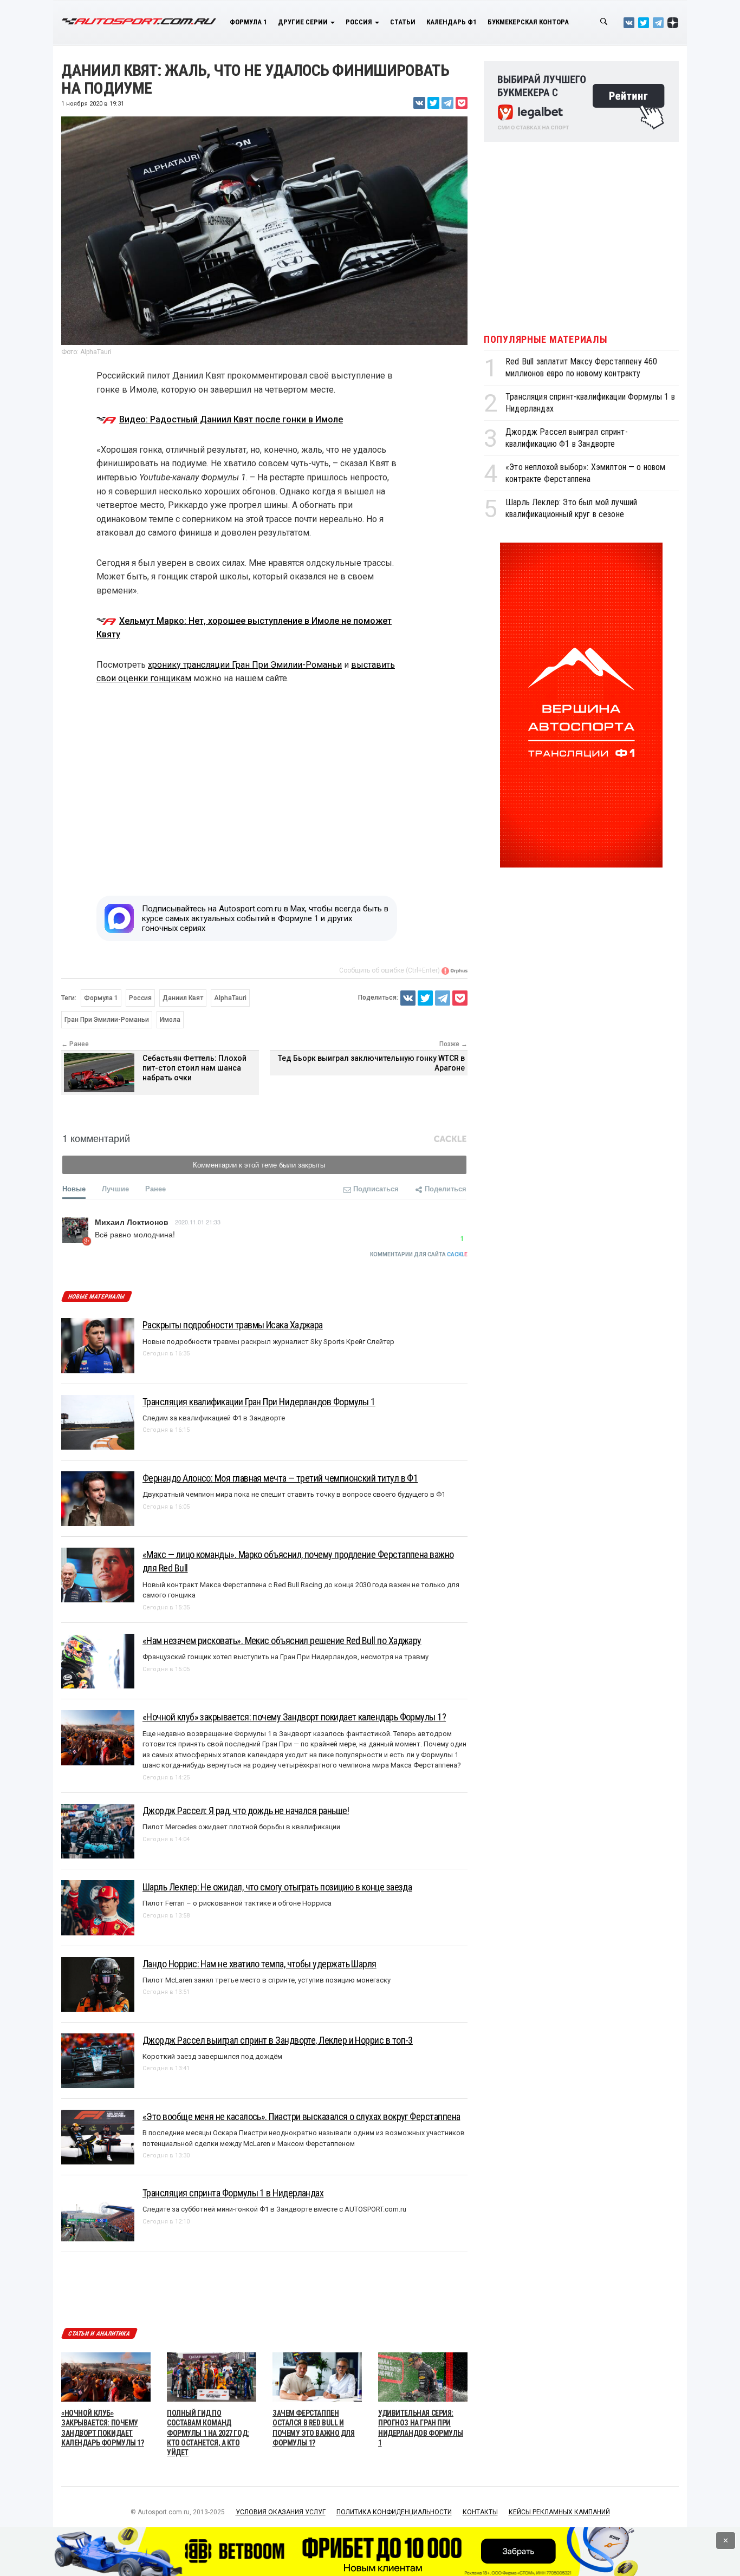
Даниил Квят (183, 998)
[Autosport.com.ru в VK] (629, 22)
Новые (74, 1188)
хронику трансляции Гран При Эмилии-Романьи (245, 665)
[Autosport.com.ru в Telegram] (658, 22)
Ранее (155, 1188)
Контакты (480, 2512)
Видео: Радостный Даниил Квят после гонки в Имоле (231, 419)
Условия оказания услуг (281, 2512)
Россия (360, 22)
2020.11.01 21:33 (198, 1222)
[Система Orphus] (455, 970)
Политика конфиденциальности (394, 2512)
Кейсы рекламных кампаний (559, 2512)
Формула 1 (248, 22)
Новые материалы (96, 1297)
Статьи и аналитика (99, 2334)
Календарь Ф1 (452, 22)
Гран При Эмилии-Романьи (107, 1020)
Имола (170, 1020)
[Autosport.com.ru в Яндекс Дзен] (673, 22)
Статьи (403, 22)
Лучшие (115, 1188)
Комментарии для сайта (419, 1254)
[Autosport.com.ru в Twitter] (644, 22)
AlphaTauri (230, 998)
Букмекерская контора (528, 22)
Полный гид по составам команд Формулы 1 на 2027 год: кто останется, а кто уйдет (208, 2433)
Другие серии (304, 22)
